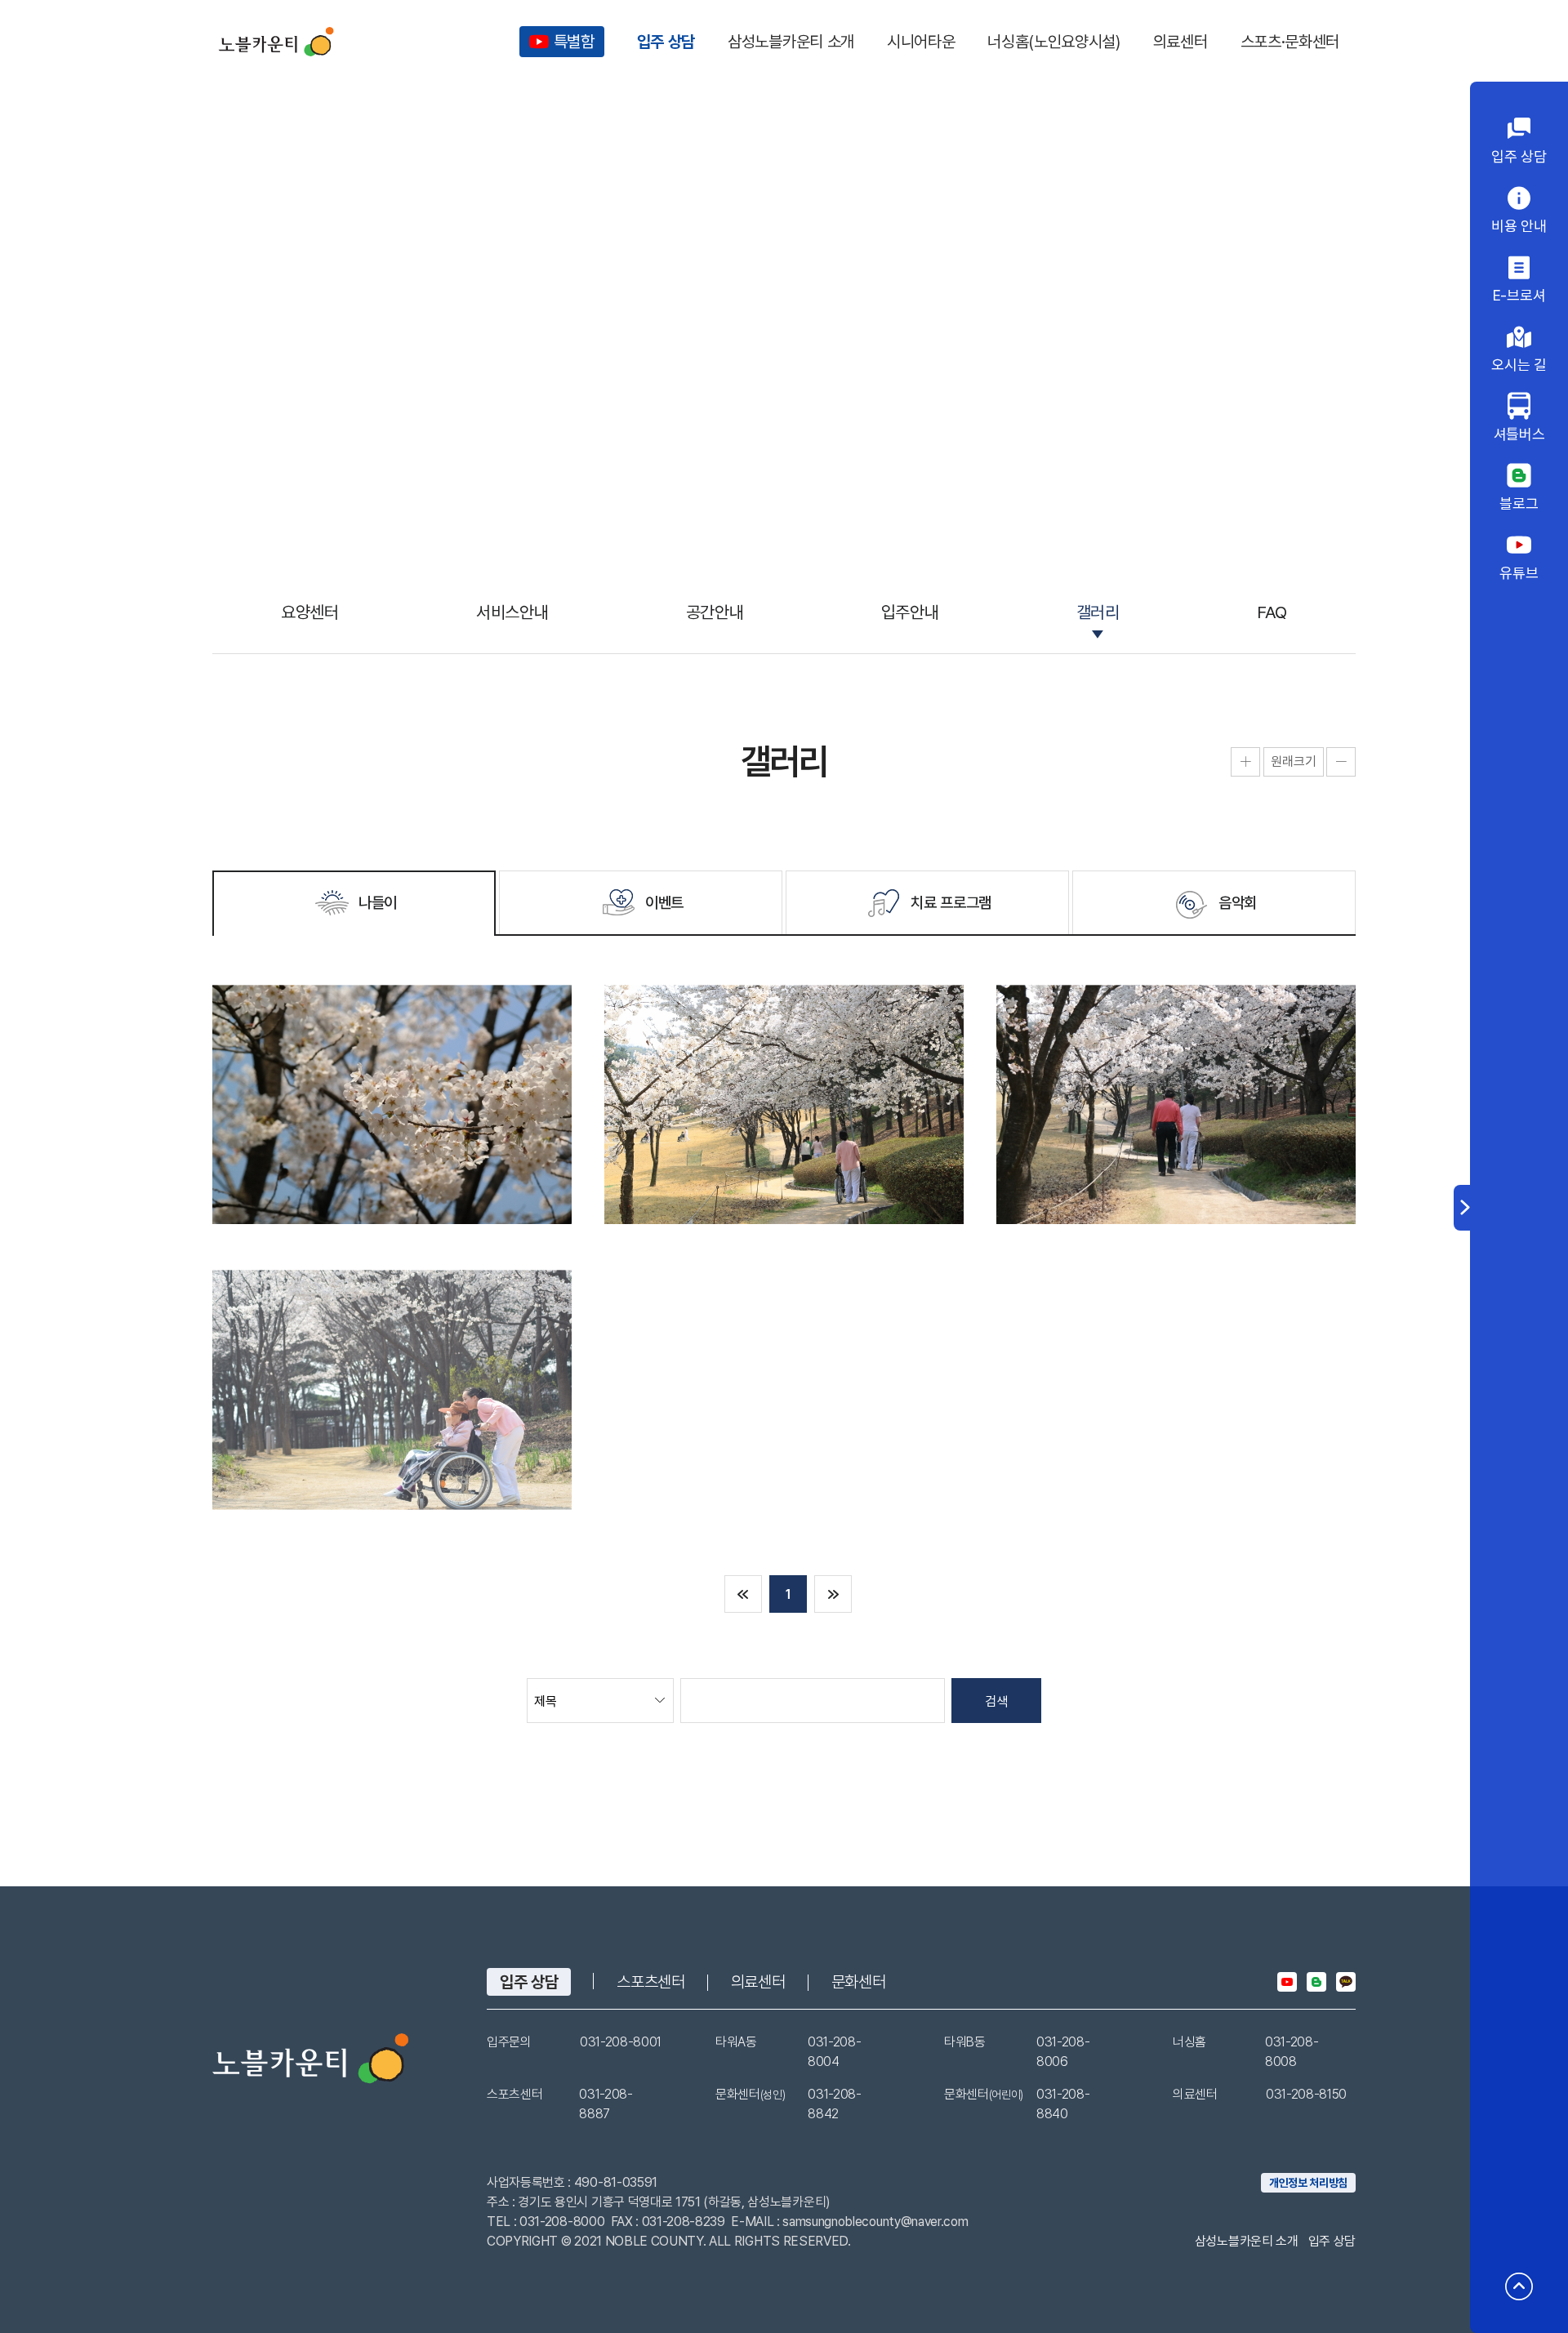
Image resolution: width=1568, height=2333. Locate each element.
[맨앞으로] (743, 1594)
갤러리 (1098, 612)
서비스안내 (512, 612)
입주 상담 (529, 1982)
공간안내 (715, 612)
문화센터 (859, 1982)
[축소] (1341, 762)
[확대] (1245, 762)
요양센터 (310, 612)
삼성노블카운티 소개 (1247, 2241)
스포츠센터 (650, 1982)
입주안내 (910, 612)
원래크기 (1294, 761)
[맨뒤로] (833, 1594)
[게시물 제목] (392, 1104)
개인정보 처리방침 (1308, 2183)
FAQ (1272, 612)
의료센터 (758, 1982)
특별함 (574, 42)
